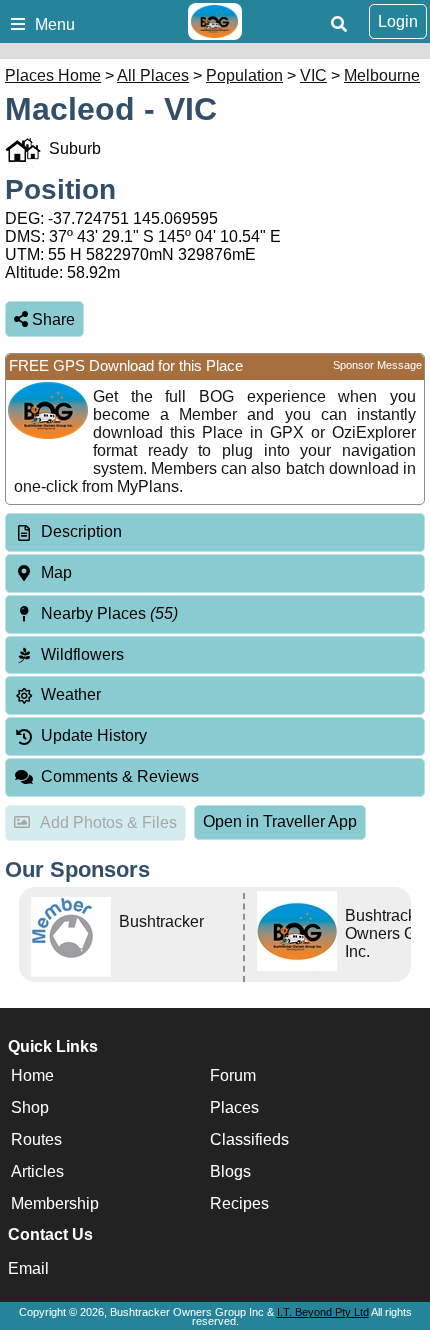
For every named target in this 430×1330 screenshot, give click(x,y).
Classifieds (249, 1139)
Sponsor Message (377, 365)
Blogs (230, 1171)
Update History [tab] (94, 735)
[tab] (215, 532)
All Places (153, 75)
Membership (55, 1203)
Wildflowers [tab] (82, 654)
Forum (233, 1075)
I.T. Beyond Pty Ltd (323, 1312)
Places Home (53, 75)
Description (81, 531)
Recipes (239, 1203)
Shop (30, 1107)
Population (244, 75)
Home (32, 1075)
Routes (36, 1139)
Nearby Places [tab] (109, 613)
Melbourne (382, 75)
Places (234, 1107)
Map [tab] (56, 572)
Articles (37, 1171)
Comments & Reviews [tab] (120, 776)
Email (28, 1268)
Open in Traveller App (280, 821)
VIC (313, 75)
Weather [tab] (71, 694)
